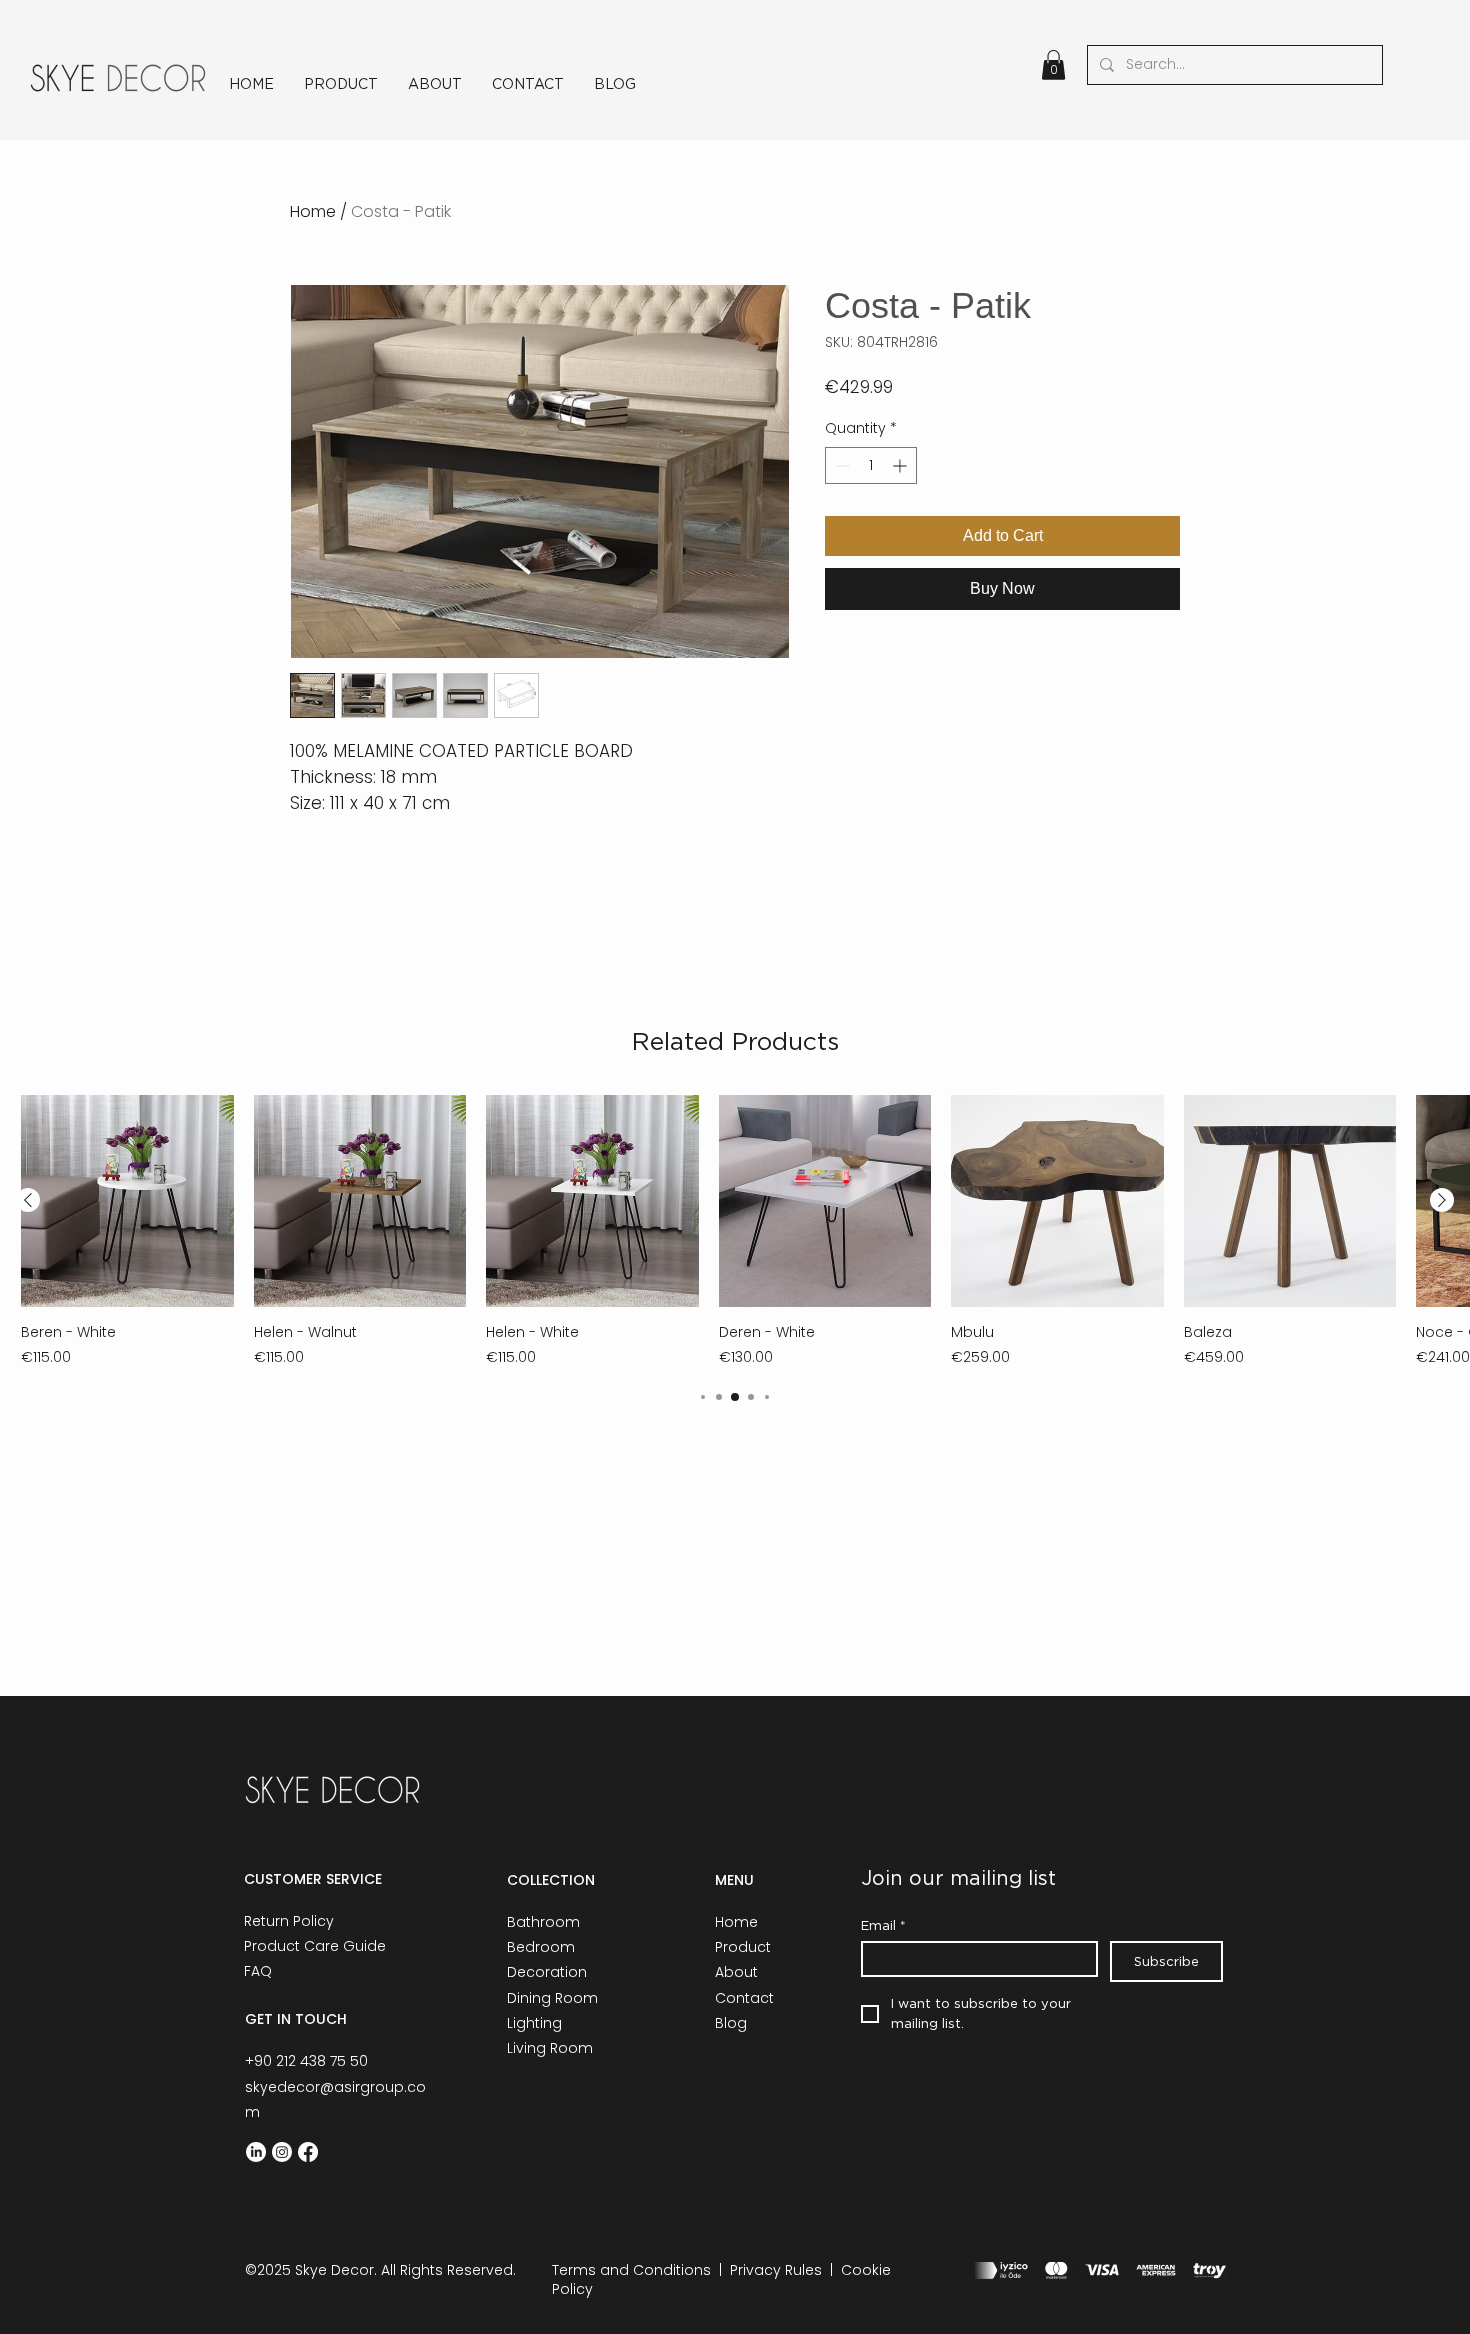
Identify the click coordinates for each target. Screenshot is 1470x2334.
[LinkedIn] (256, 2152)
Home (313, 211)
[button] (1053, 65)
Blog (731, 2023)
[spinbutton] (871, 465)
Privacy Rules (776, 2270)
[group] (735, 1231)
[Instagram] (282, 2152)
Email (883, 1925)
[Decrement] (840, 465)
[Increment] (901, 465)
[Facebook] (308, 2152)
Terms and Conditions (631, 2270)
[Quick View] (127, 1201)
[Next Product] (1442, 1200)
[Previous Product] (28, 1200)
